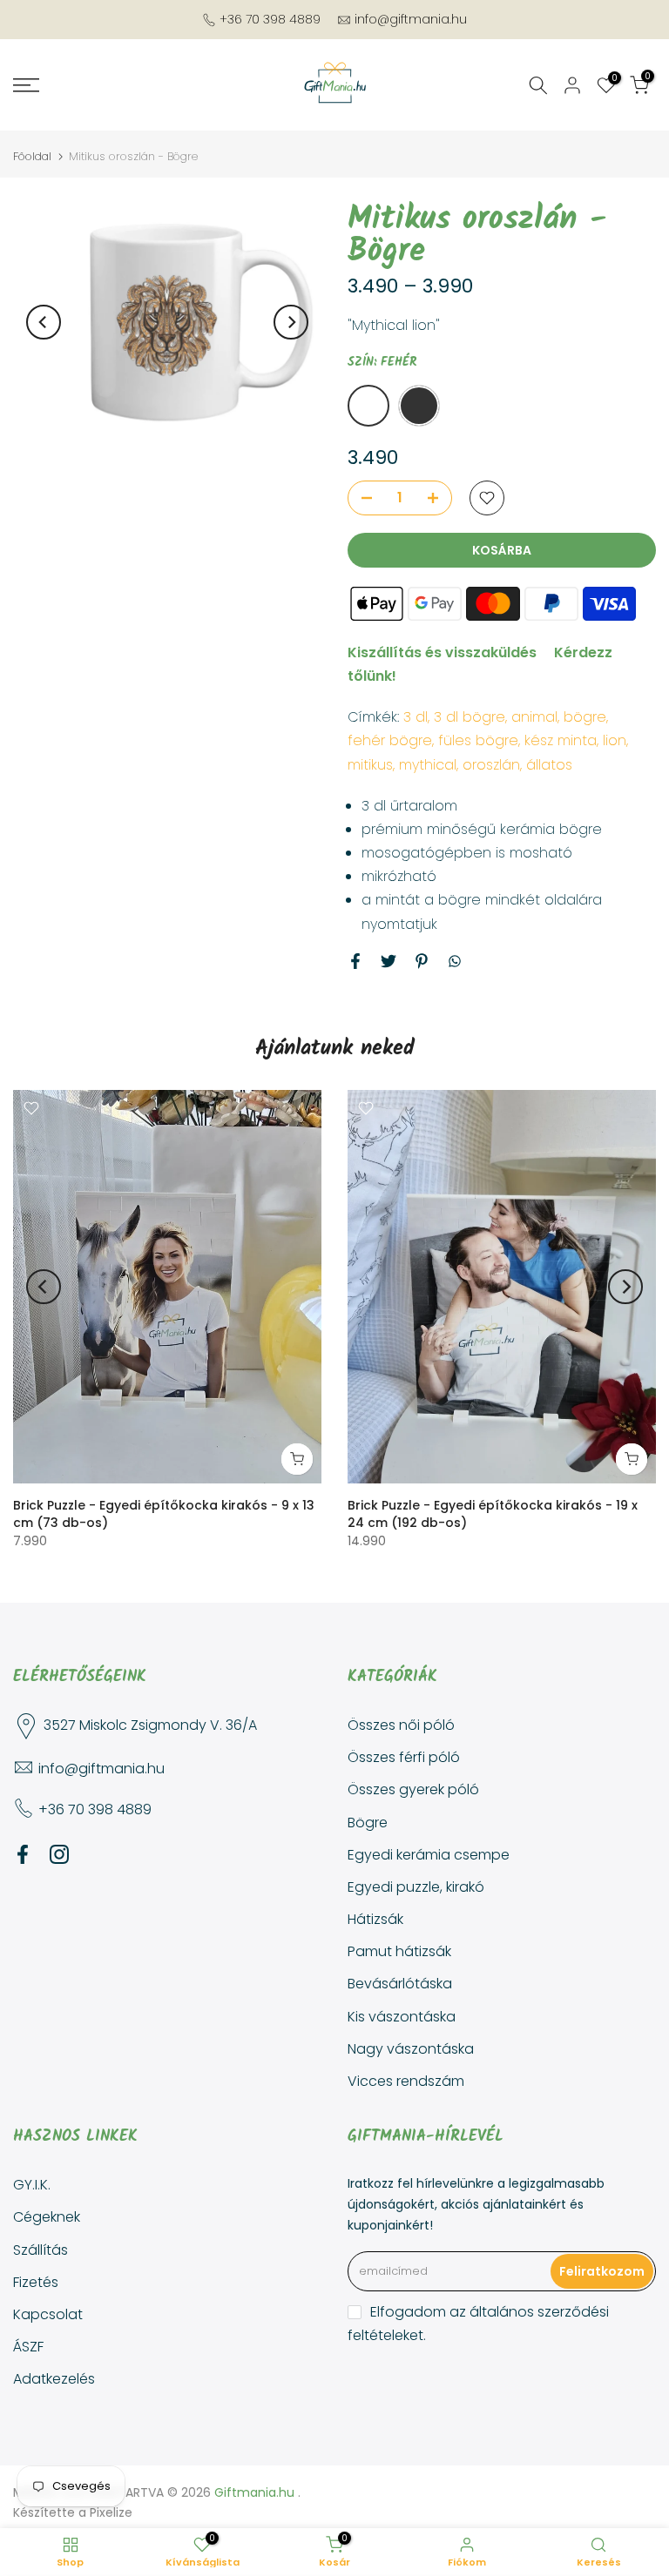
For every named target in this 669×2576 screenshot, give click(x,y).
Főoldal (32, 156)
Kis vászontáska (402, 2017)
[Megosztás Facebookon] (355, 961)
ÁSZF (28, 2347)
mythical (428, 765)
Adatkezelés (54, 2379)
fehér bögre (390, 740)
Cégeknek (47, 2217)
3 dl (416, 717)
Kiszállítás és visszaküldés (442, 652)
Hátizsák (375, 1919)
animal (534, 717)
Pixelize (111, 2512)
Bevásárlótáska (400, 1984)
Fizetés (36, 2282)
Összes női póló (401, 1725)
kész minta (561, 740)
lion (615, 740)
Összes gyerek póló (413, 1789)
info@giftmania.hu (411, 19)
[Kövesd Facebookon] (23, 1854)
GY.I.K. (32, 2185)
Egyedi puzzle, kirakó (416, 1887)
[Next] (291, 322)
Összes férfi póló (404, 1757)
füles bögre (478, 740)
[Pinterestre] (422, 961)
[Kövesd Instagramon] (59, 1854)
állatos (549, 765)
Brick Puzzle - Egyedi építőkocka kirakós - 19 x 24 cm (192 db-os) (493, 1514)
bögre (585, 717)
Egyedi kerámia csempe (429, 1855)
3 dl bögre (470, 717)
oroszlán (491, 765)
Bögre (368, 1823)
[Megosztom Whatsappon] (455, 961)
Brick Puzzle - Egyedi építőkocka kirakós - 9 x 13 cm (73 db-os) (164, 1514)
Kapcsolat (48, 2314)
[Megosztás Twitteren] (389, 961)
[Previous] (44, 322)
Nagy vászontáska (411, 2049)
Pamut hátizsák (399, 1951)
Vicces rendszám (406, 2081)
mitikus (370, 765)
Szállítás (41, 2250)
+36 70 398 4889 (270, 19)
